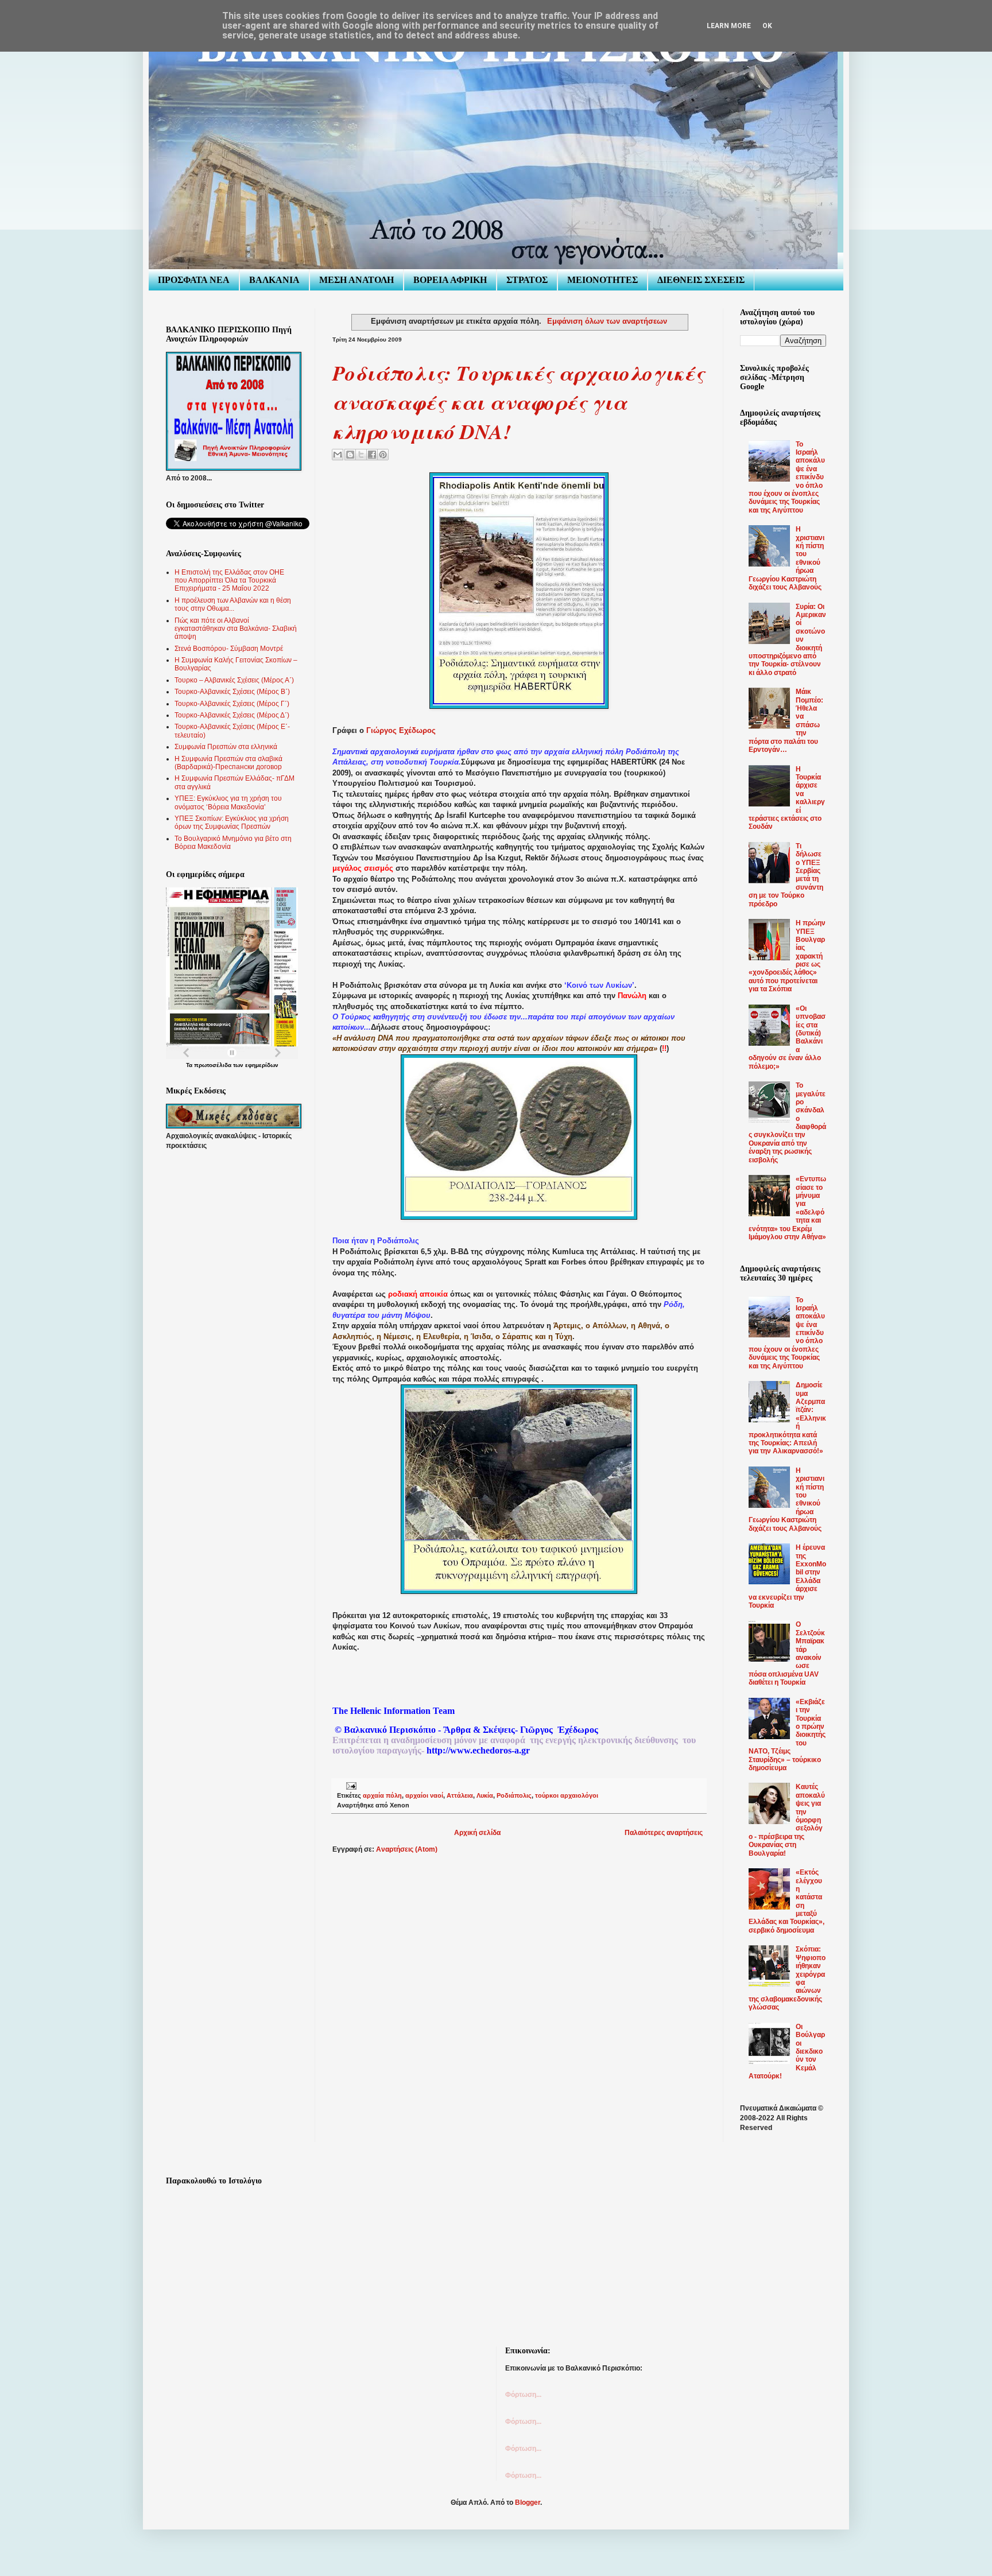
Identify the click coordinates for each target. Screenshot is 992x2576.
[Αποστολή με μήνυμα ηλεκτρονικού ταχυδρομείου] (338, 455)
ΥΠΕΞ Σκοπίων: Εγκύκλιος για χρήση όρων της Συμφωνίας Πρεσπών (232, 823)
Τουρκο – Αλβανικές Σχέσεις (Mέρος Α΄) (234, 680)
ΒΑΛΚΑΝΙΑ (274, 280)
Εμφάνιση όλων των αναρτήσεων (607, 321)
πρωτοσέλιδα (213, 1065)
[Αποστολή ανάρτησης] (350, 1786)
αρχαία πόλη (382, 1795)
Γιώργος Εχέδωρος (401, 730)
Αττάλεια (460, 1795)
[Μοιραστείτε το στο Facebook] (372, 455)
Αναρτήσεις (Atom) (407, 1849)
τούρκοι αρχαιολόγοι (567, 1795)
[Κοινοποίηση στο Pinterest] (383, 455)
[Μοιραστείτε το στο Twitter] (361, 455)
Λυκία (485, 1795)
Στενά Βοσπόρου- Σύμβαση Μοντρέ (229, 649)
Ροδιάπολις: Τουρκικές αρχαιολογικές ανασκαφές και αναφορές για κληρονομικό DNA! (518, 402)
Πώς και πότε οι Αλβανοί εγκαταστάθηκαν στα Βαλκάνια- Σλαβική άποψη (236, 629)
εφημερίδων (262, 1065)
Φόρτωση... (523, 2395)
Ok (767, 26)
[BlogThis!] (350, 455)
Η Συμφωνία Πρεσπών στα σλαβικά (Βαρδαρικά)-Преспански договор (228, 763)
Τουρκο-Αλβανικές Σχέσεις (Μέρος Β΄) (232, 692)
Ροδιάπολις (514, 1795)
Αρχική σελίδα (477, 1833)
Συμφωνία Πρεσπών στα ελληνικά (226, 747)
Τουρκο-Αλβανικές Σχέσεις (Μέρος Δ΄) (232, 715)
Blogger (528, 2503)
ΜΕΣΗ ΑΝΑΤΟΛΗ (356, 280)
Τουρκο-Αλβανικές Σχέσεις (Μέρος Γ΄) (232, 704)
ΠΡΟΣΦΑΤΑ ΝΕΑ (194, 280)
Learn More (729, 26)
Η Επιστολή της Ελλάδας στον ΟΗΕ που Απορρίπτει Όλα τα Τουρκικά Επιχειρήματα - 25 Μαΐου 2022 (229, 581)
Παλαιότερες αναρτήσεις (664, 1833)
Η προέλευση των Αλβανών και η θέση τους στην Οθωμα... (233, 604)
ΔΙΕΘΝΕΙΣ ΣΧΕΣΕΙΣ (701, 280)
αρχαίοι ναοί (424, 1795)
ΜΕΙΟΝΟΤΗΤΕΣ (602, 280)
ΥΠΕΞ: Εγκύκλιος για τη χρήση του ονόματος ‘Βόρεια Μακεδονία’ (228, 802)
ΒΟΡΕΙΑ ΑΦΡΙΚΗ (450, 280)
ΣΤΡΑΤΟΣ (527, 280)
